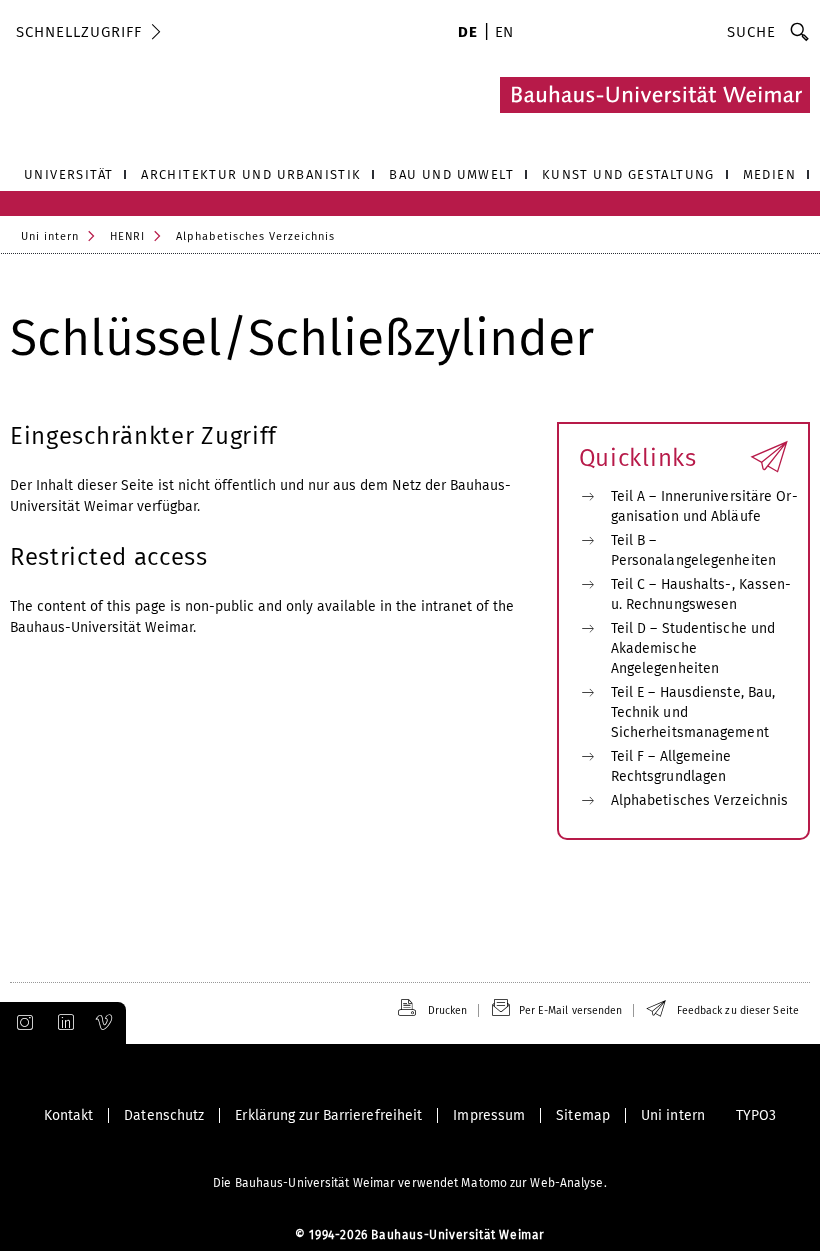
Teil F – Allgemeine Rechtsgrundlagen (671, 766)
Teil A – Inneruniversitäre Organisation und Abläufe (704, 506)
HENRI (127, 236)
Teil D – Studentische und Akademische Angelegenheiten (693, 648)
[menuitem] (467, 34)
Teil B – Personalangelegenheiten (693, 550)
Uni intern (50, 236)
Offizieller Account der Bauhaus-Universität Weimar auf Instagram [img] (21, 1023)
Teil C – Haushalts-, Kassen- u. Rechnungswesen (701, 594)
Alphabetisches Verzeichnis (255, 236)
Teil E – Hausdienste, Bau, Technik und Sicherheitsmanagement (693, 712)
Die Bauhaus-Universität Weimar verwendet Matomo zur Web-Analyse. (409, 1183)
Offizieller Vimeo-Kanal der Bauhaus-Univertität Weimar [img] (105, 1023)
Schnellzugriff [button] (79, 32)
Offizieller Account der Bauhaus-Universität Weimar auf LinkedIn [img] (63, 1023)
